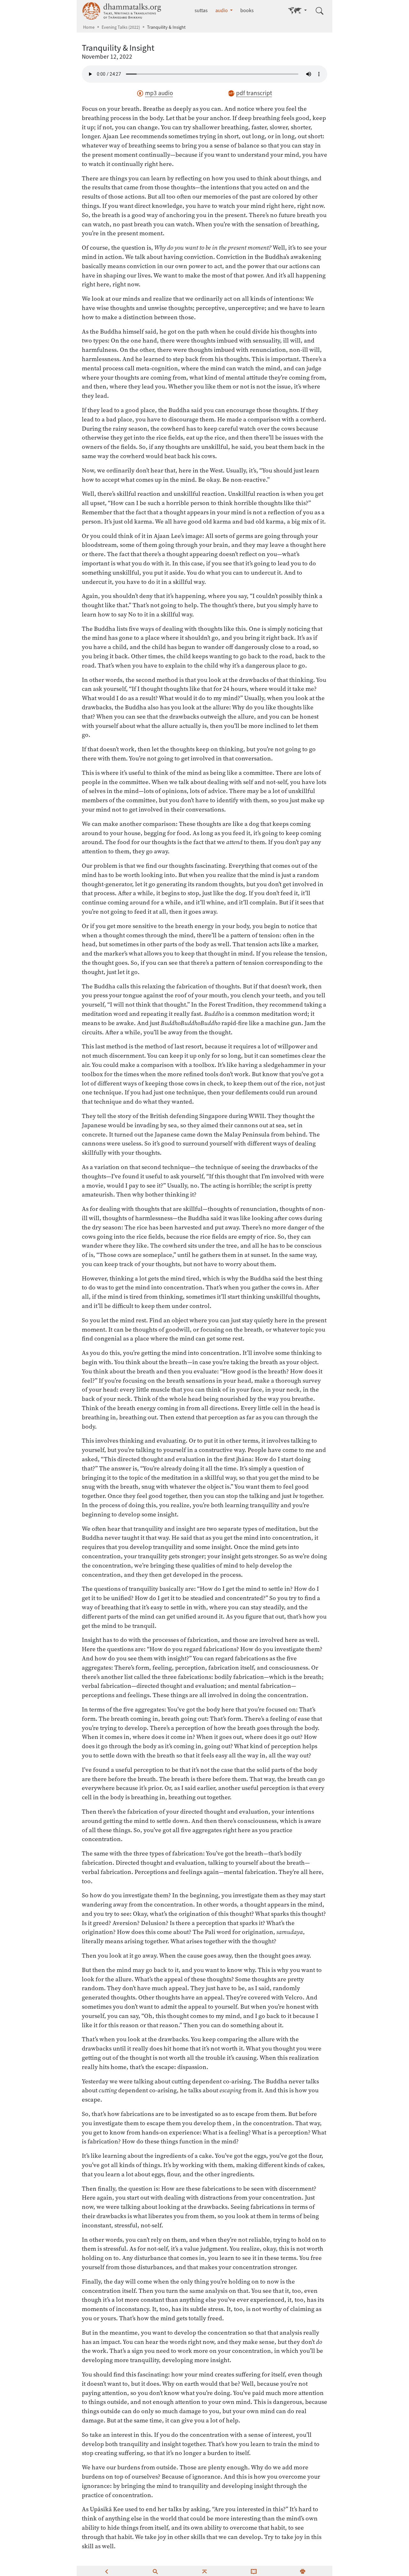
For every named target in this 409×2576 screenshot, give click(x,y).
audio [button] (222, 10)
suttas (201, 10)
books (247, 10)
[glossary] (254, 2571)
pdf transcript (254, 93)
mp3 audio (159, 93)
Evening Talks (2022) (121, 27)
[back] (106, 2571)
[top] (204, 2571)
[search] (155, 2571)
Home (89, 27)
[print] (303, 2571)
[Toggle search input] (320, 11)
